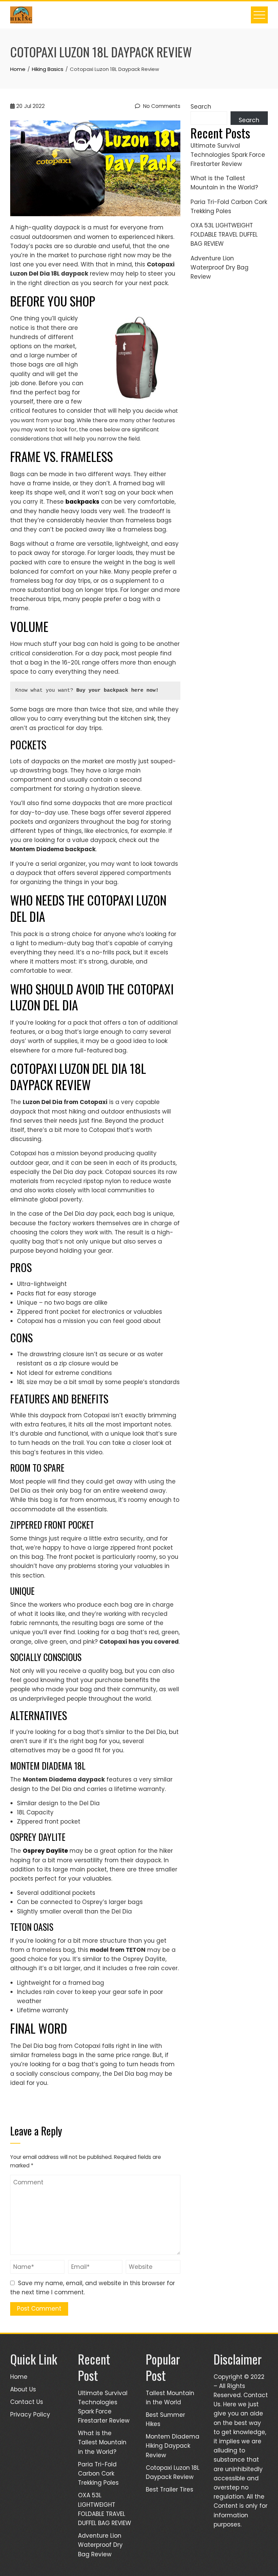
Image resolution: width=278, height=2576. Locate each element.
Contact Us (27, 2402)
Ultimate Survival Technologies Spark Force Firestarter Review (228, 155)
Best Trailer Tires (170, 2489)
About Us (23, 2389)
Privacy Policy (30, 2414)
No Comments (161, 106)
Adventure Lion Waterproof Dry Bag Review (220, 267)
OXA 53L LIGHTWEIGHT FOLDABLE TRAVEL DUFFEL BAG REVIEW (224, 235)
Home (19, 2377)
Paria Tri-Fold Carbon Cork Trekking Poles (98, 2474)
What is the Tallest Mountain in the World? (102, 2442)
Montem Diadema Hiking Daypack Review (173, 2446)
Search (201, 107)
